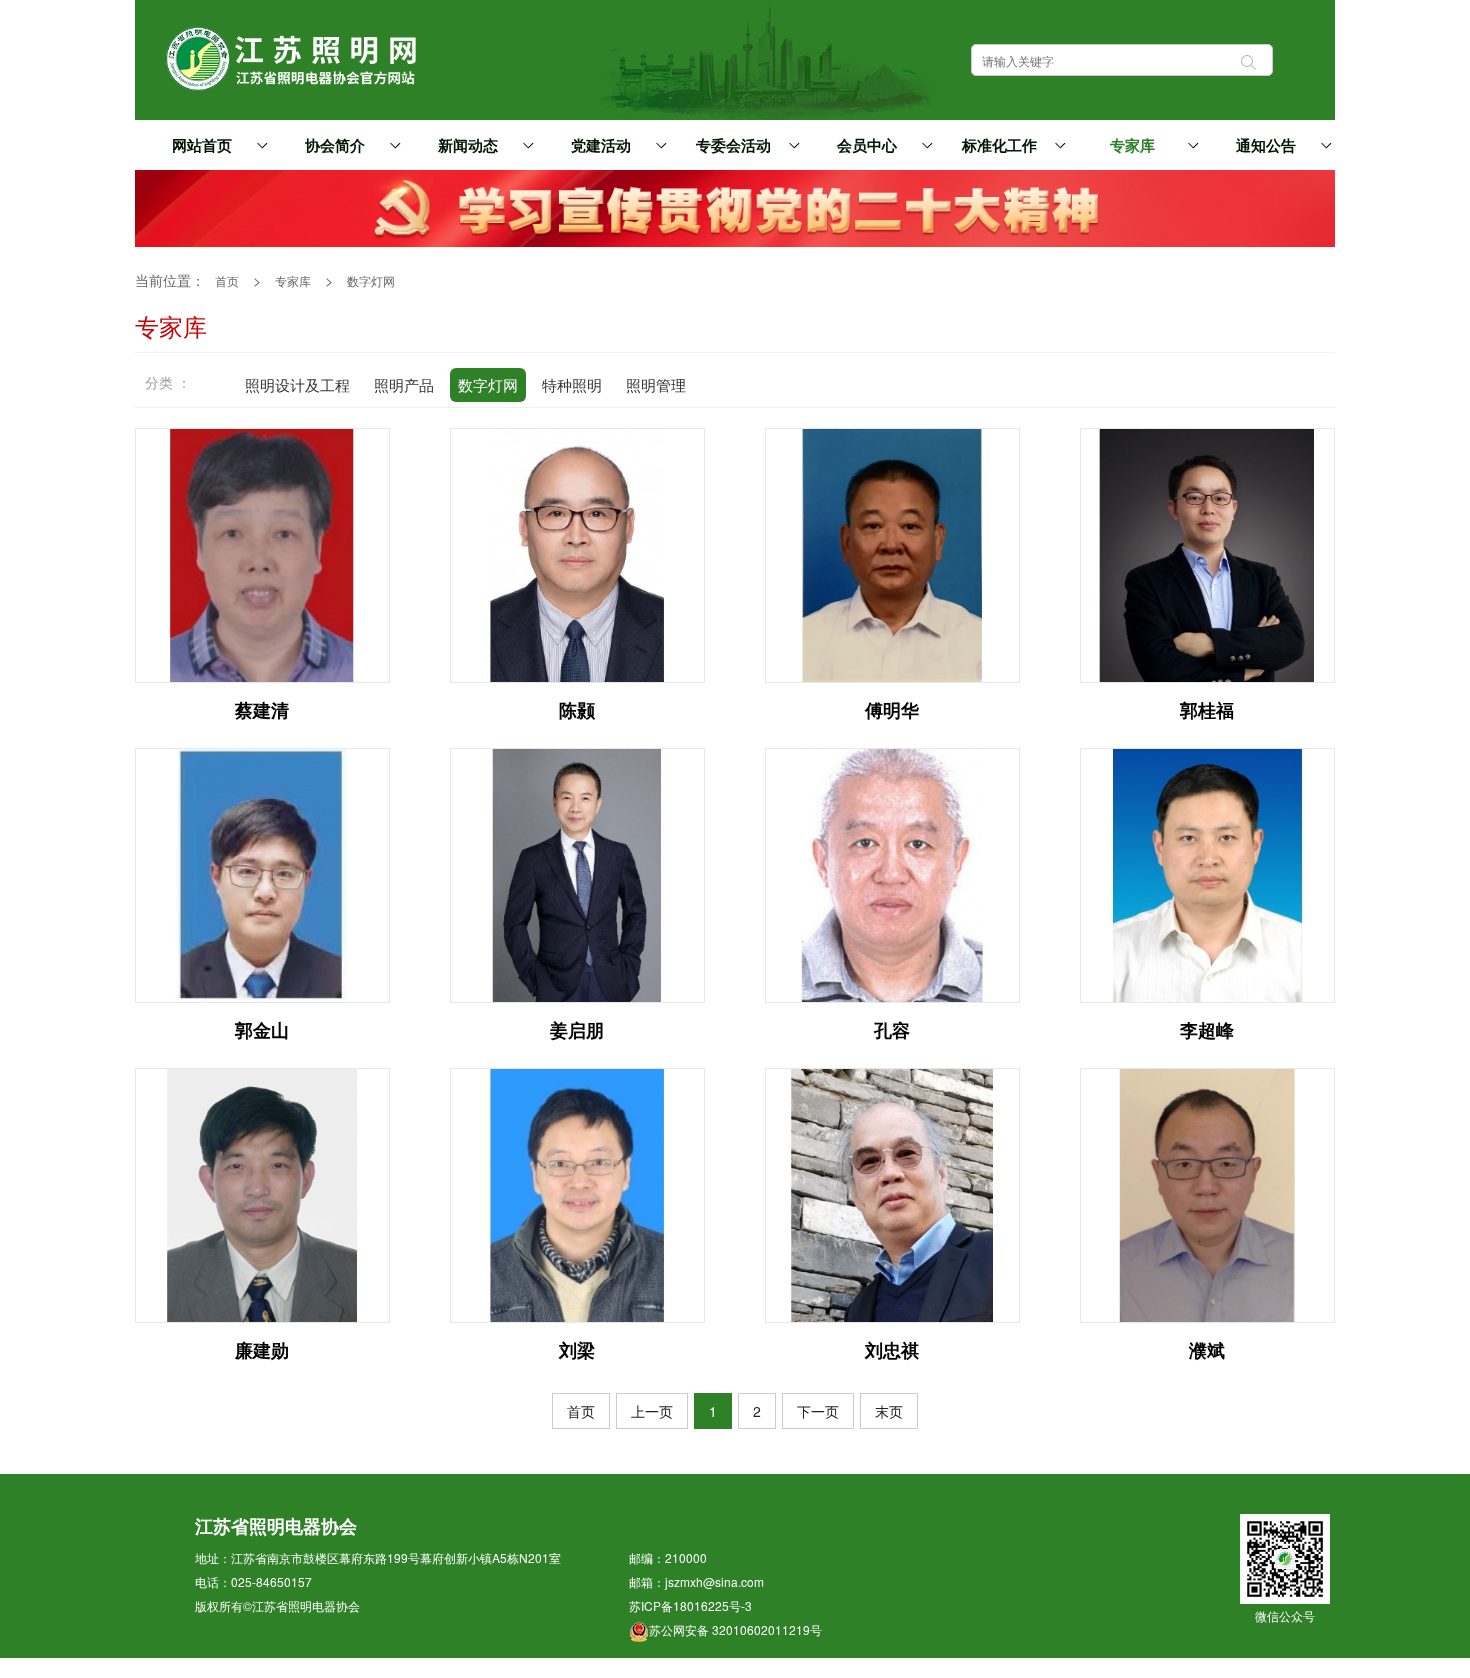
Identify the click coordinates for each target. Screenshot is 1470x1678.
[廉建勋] (262, 1193)
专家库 (1132, 146)
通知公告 (1266, 146)
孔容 (892, 1030)
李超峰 (1207, 1030)
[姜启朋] (577, 873)
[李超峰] (1207, 873)
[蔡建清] (262, 553)
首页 (227, 280)
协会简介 (335, 146)
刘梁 (577, 1350)
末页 (889, 1411)
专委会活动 (733, 146)
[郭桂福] (1207, 553)
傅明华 (892, 710)
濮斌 (1207, 1350)
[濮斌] (1207, 1193)
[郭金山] (262, 873)
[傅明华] (892, 553)
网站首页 (202, 146)
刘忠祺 (892, 1350)
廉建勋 (262, 1350)
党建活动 (601, 146)
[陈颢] (577, 553)
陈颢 (577, 710)
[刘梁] (577, 1193)
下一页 (818, 1411)
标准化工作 (999, 146)
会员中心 (867, 146)
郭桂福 (1207, 710)
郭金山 (262, 1030)
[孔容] (892, 873)
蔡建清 (262, 710)
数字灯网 (371, 280)
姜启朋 (577, 1030)
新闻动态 (468, 146)
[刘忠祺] (892, 1193)
